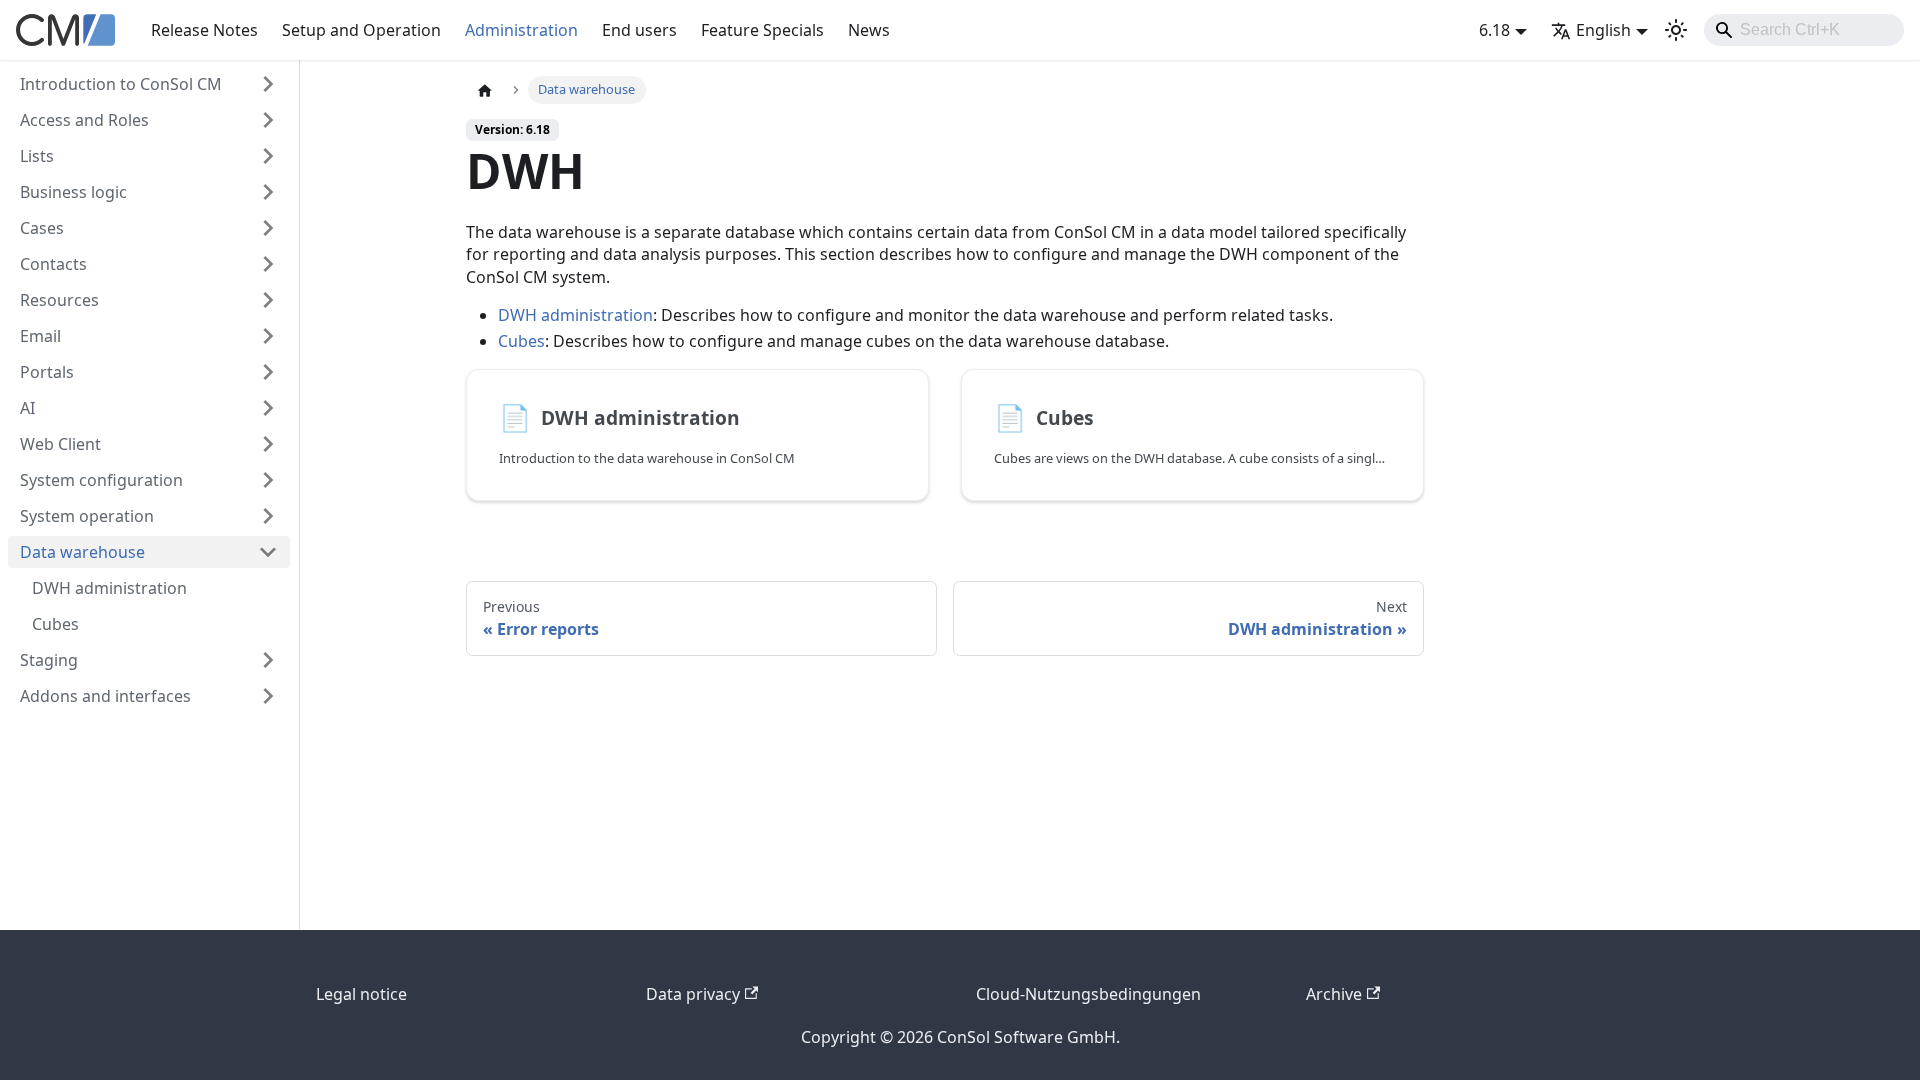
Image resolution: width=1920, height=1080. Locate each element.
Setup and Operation (361, 30)
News (869, 30)
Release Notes (204, 30)
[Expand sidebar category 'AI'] (268, 408)
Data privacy (693, 994)
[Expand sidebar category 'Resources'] (268, 300)
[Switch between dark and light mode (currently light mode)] (1676, 30)
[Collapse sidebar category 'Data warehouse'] (268, 552)
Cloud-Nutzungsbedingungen (1088, 994)
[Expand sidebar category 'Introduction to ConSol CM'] (268, 84)
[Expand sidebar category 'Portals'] (268, 372)
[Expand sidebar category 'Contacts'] (268, 264)
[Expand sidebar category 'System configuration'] (268, 480)
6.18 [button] (1494, 30)
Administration (521, 30)
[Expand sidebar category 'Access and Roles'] (268, 120)
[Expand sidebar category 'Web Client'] (268, 444)
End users (639, 30)
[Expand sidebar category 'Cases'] (268, 228)
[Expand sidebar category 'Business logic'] (268, 192)
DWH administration (575, 315)
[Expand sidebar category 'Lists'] (268, 156)
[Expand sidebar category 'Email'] (268, 336)
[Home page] (485, 90)
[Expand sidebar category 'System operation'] (268, 516)
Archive (1334, 994)
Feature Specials (762, 30)
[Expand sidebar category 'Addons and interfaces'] (268, 696)
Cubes (521, 341)
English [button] (1603, 30)
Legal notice (361, 994)
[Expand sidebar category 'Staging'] (268, 660)
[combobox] (1804, 30)
